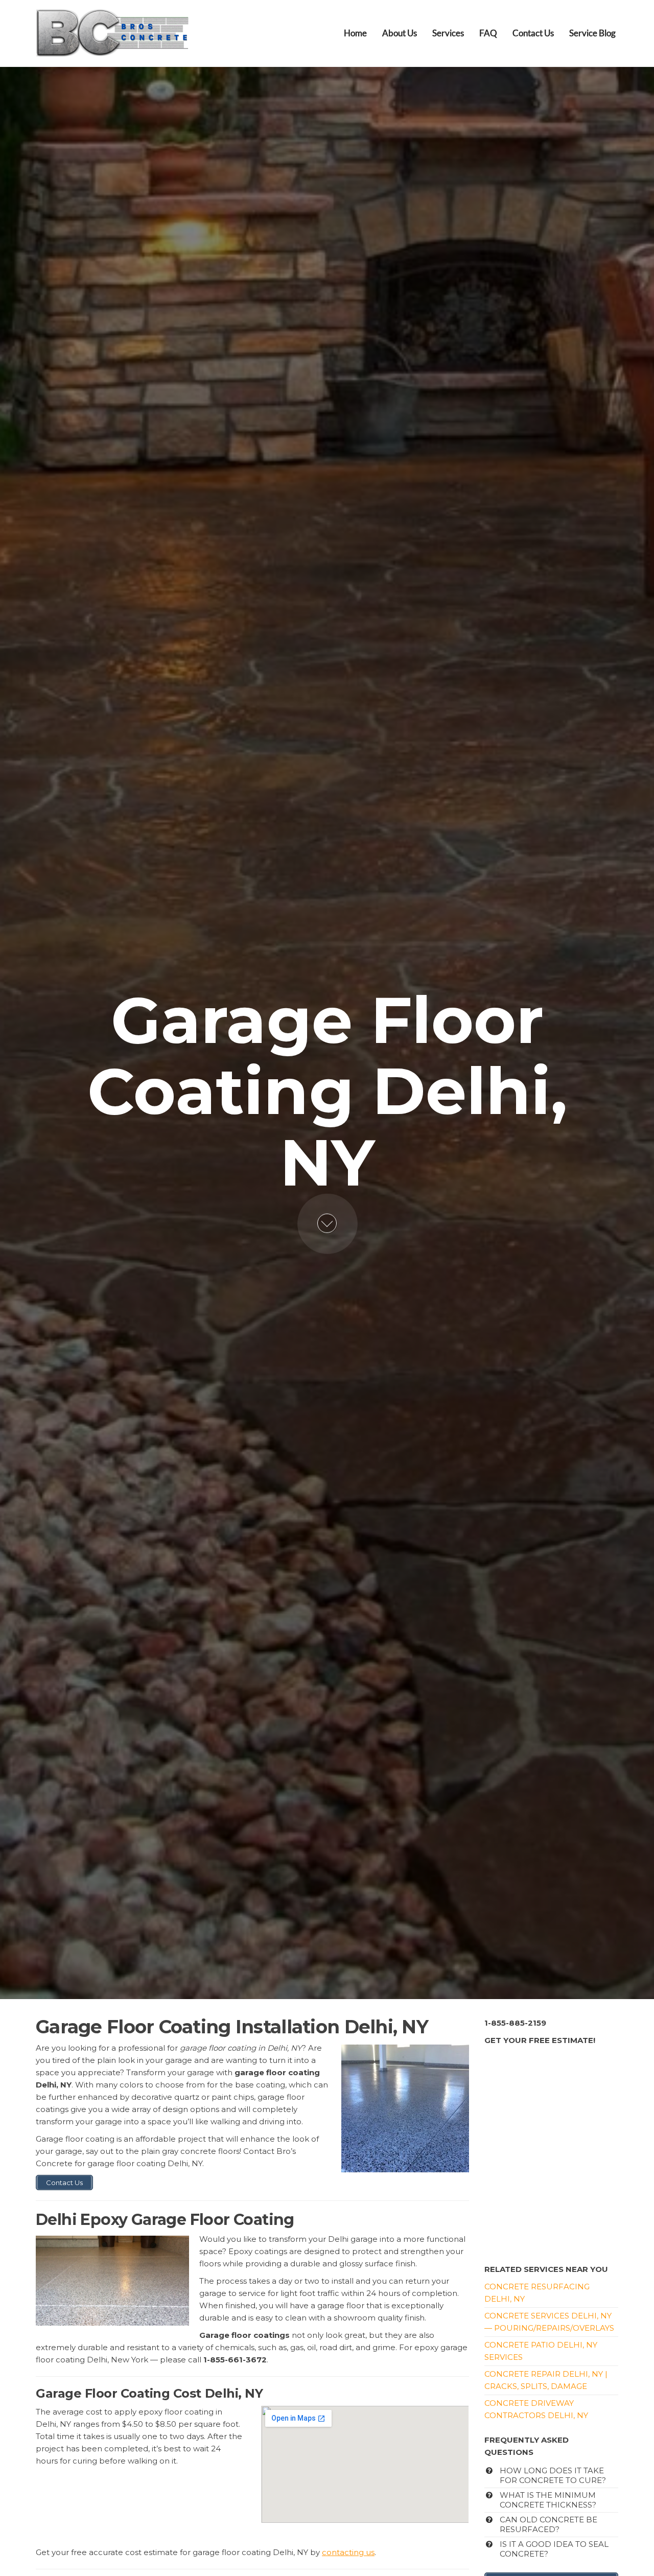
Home (355, 33)
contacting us (348, 2552)
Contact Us (533, 33)
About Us (400, 33)
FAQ (488, 33)
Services (448, 33)
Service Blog (592, 33)
